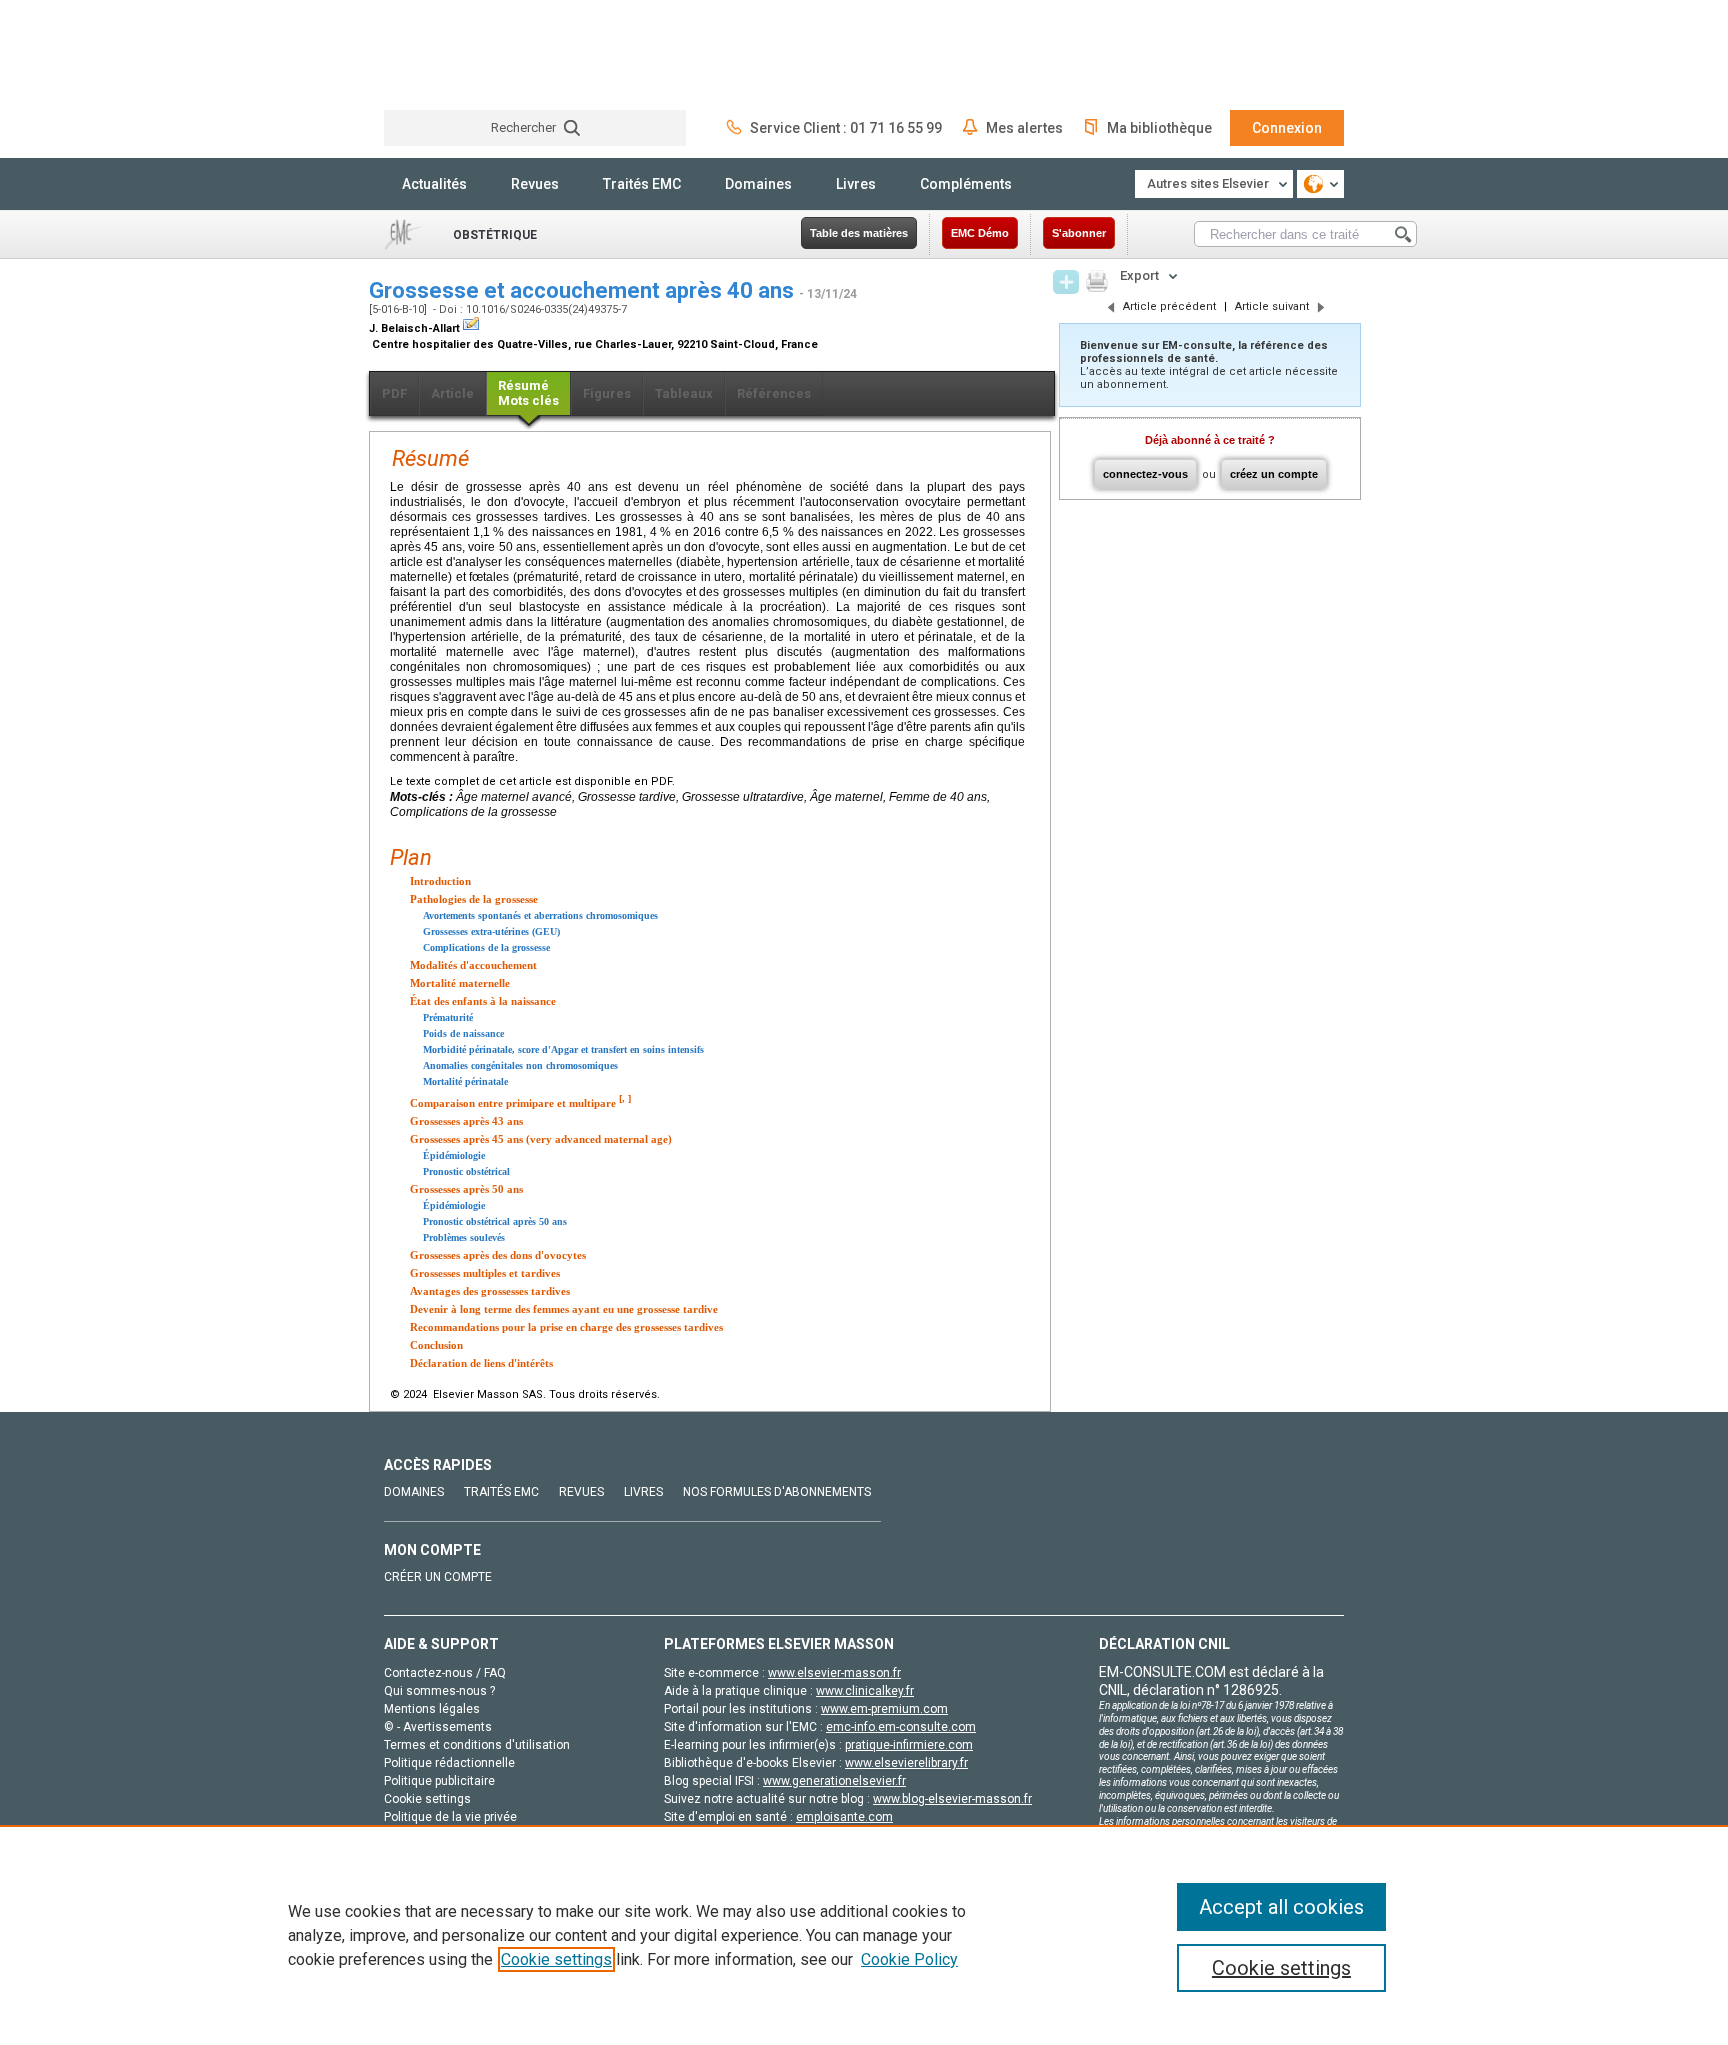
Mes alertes (1024, 128)
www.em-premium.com (884, 1709)
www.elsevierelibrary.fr (906, 1763)
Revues (535, 184)
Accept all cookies (1281, 1907)
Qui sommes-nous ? (439, 1691)
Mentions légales (432, 1709)
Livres (856, 184)
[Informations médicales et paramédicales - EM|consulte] (459, 54)
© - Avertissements (438, 1727)
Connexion (1287, 128)
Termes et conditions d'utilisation (477, 1745)
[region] (864, 1935)
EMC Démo (980, 233)
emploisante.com (844, 1817)
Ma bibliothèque (1159, 128)
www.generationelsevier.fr (834, 1781)
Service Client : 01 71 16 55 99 (846, 128)
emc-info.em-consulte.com (901, 1727)
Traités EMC (642, 184)
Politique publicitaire (439, 1781)
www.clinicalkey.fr (865, 1691)
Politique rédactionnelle (449, 1763)
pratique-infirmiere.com (909, 1745)
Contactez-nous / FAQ (445, 1673)
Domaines (758, 184)
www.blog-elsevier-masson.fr (952, 1799)
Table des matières (859, 233)
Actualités (434, 184)
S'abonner (1079, 233)
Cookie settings (556, 1959)
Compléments (966, 184)
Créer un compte (438, 1577)
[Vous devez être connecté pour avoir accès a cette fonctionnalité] (1066, 282)
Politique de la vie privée (450, 1817)
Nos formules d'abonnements (777, 1492)
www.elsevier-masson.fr (834, 1673)
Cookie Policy (909, 1959)
